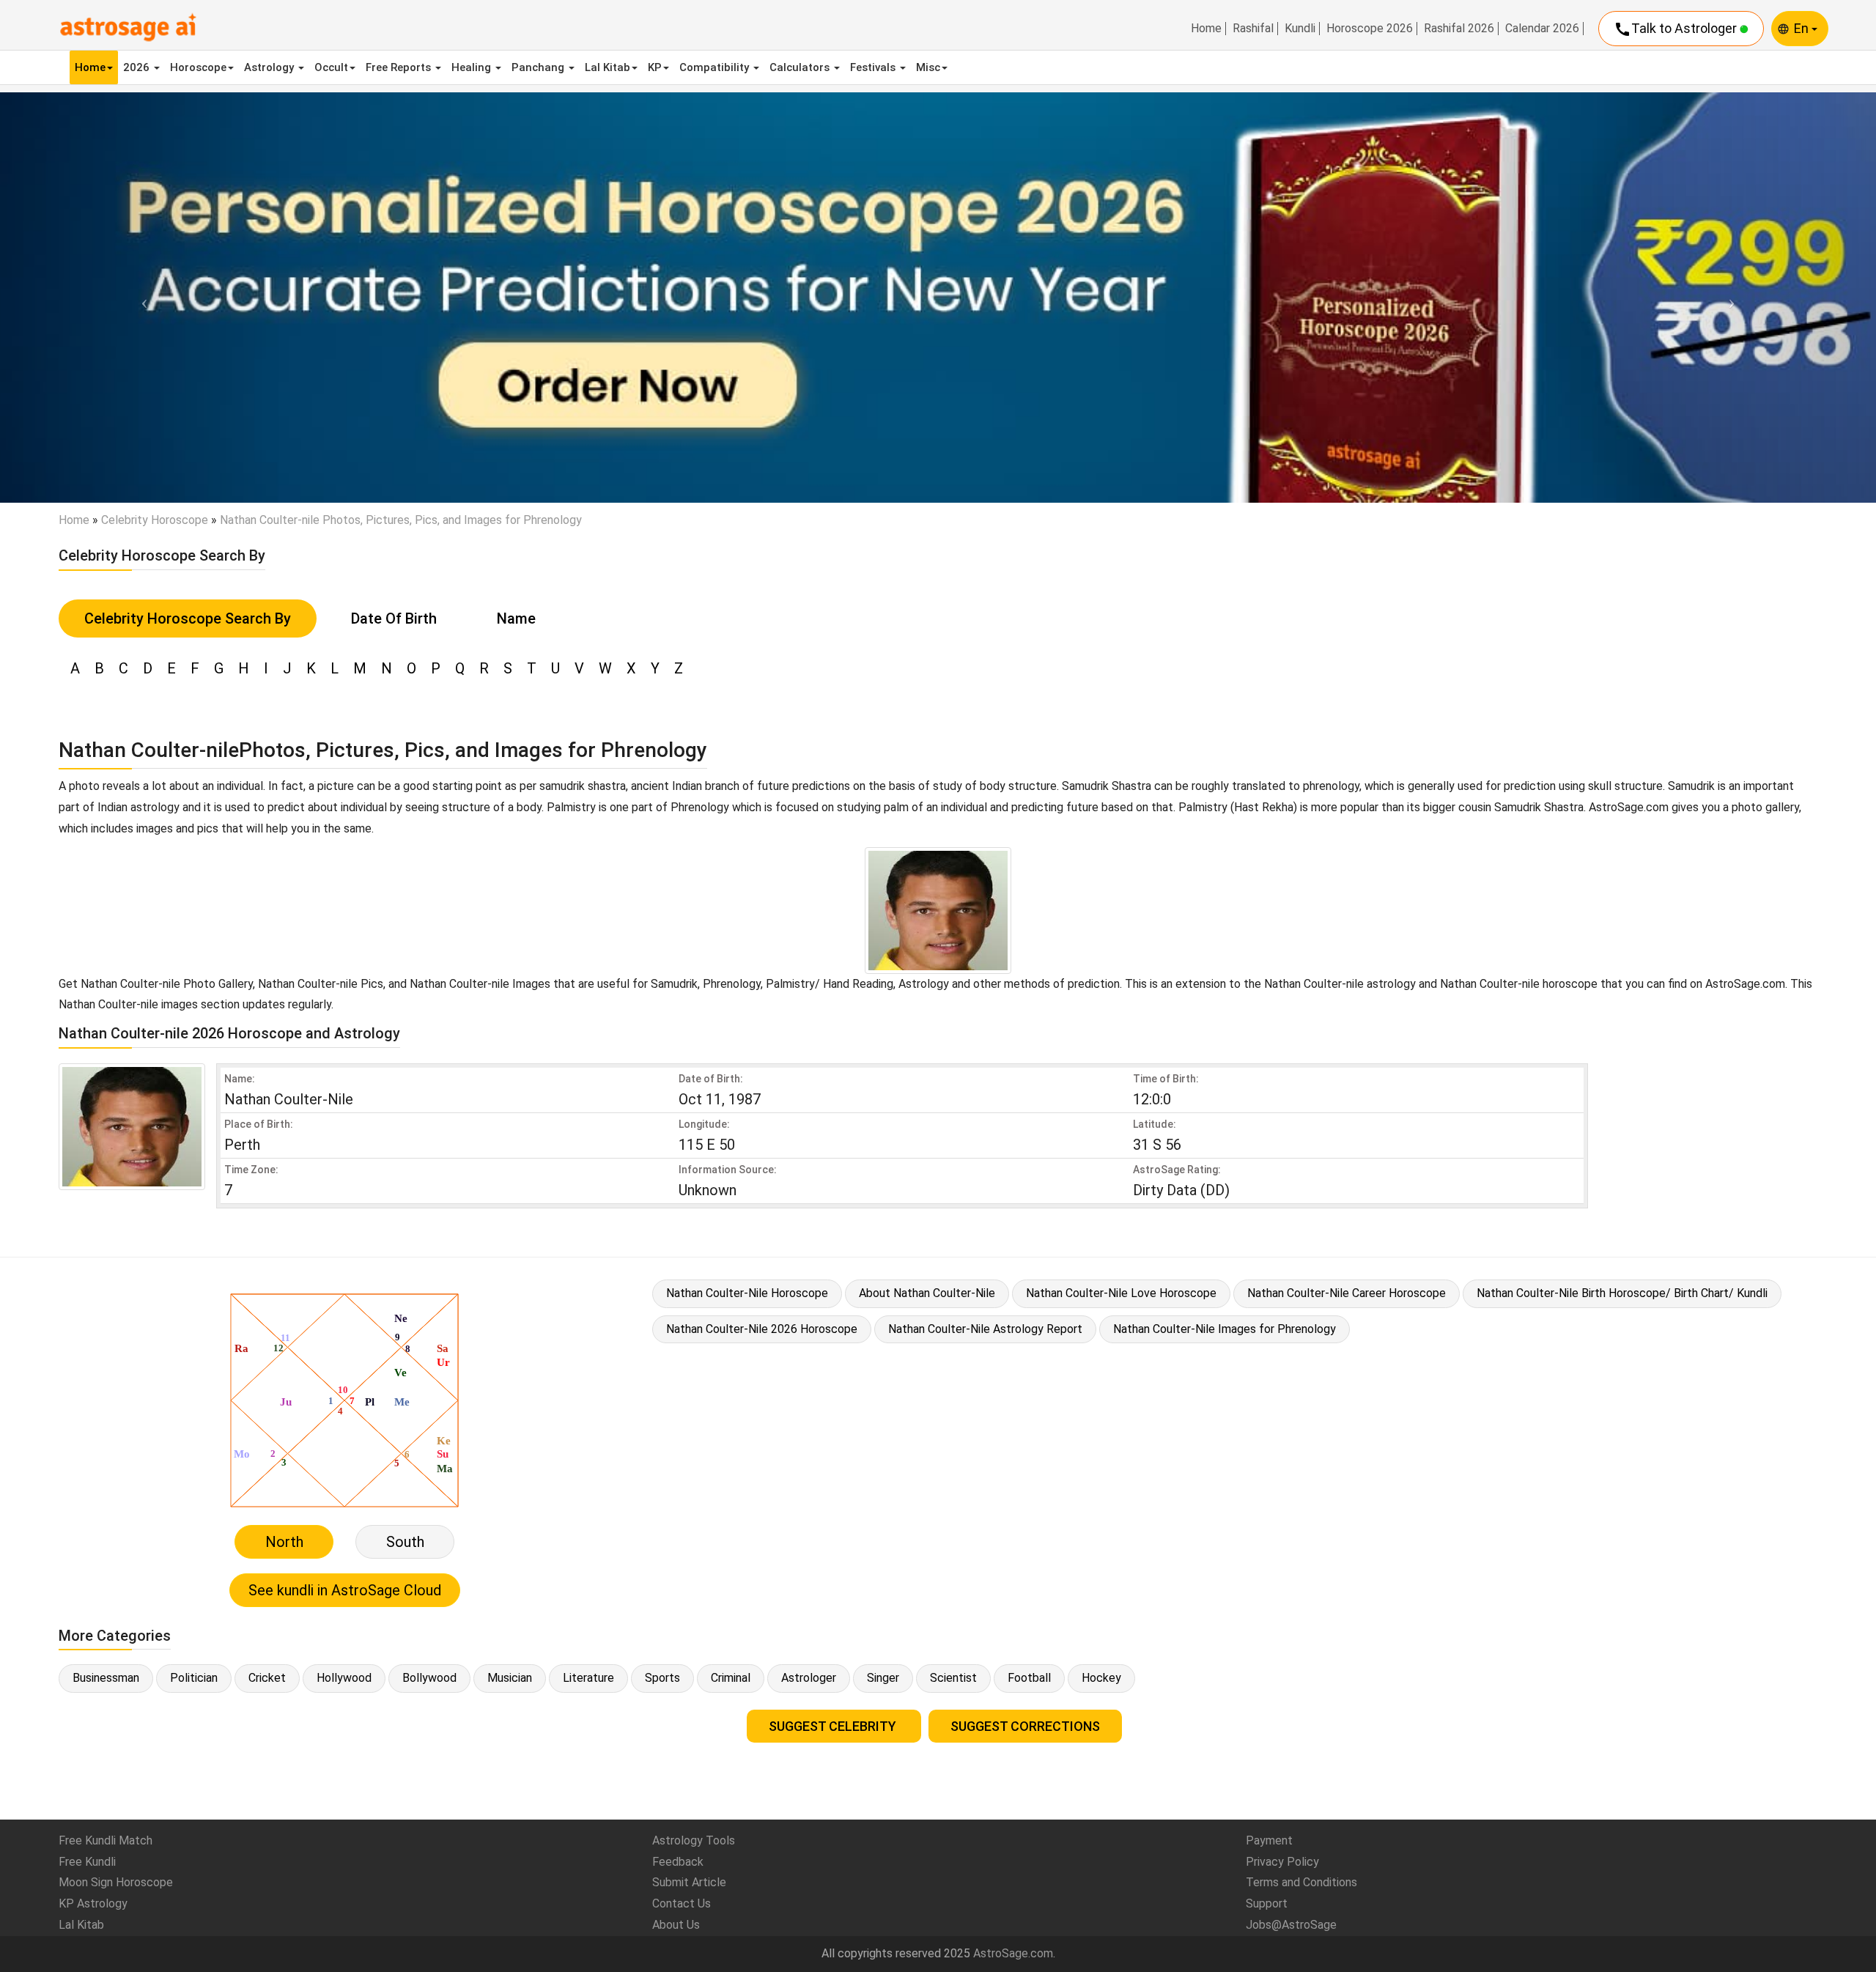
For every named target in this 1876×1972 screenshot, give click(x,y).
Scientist (953, 1678)
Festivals (874, 67)
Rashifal (1253, 29)
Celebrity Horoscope (155, 520)
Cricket (267, 1678)
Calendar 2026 (1542, 29)
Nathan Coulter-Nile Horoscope (747, 1293)
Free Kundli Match (106, 1840)
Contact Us (682, 1903)
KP (655, 67)
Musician (510, 1678)
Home (1206, 29)
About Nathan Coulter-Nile (927, 1293)
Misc (928, 67)
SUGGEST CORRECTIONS (1025, 1726)
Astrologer (809, 1678)
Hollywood (344, 1678)
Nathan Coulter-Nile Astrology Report (985, 1329)
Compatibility (716, 67)
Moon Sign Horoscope (116, 1882)
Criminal (731, 1678)
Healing (473, 67)
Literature (588, 1678)
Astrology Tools (694, 1840)
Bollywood (429, 1678)
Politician (194, 1678)
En (1803, 28)
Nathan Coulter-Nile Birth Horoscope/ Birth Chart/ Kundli (1622, 1293)
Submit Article (689, 1882)
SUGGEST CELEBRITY (834, 1726)
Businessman (106, 1678)
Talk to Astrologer (1677, 29)
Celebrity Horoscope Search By (188, 618)
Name (516, 618)
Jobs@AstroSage (1291, 1925)
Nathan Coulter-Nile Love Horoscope (1121, 1293)
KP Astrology (93, 1903)
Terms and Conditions (1301, 1882)
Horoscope (198, 67)
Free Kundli (87, 1862)
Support (1267, 1903)
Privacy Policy (1282, 1862)
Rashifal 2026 (1459, 29)
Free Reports (400, 67)
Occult (331, 67)
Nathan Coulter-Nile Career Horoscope (1347, 1293)
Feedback (678, 1862)
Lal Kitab (608, 67)
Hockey (1101, 1678)
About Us (676, 1925)
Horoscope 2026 (1370, 29)
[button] (141, 297)
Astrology (270, 67)
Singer (883, 1678)
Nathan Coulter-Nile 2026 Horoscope (762, 1329)
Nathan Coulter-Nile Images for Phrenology (1225, 1329)
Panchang (539, 67)
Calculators (801, 67)
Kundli (1300, 29)
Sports (662, 1678)
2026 (138, 67)
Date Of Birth (394, 618)
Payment (1269, 1840)
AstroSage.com (1013, 1953)
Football (1029, 1678)
